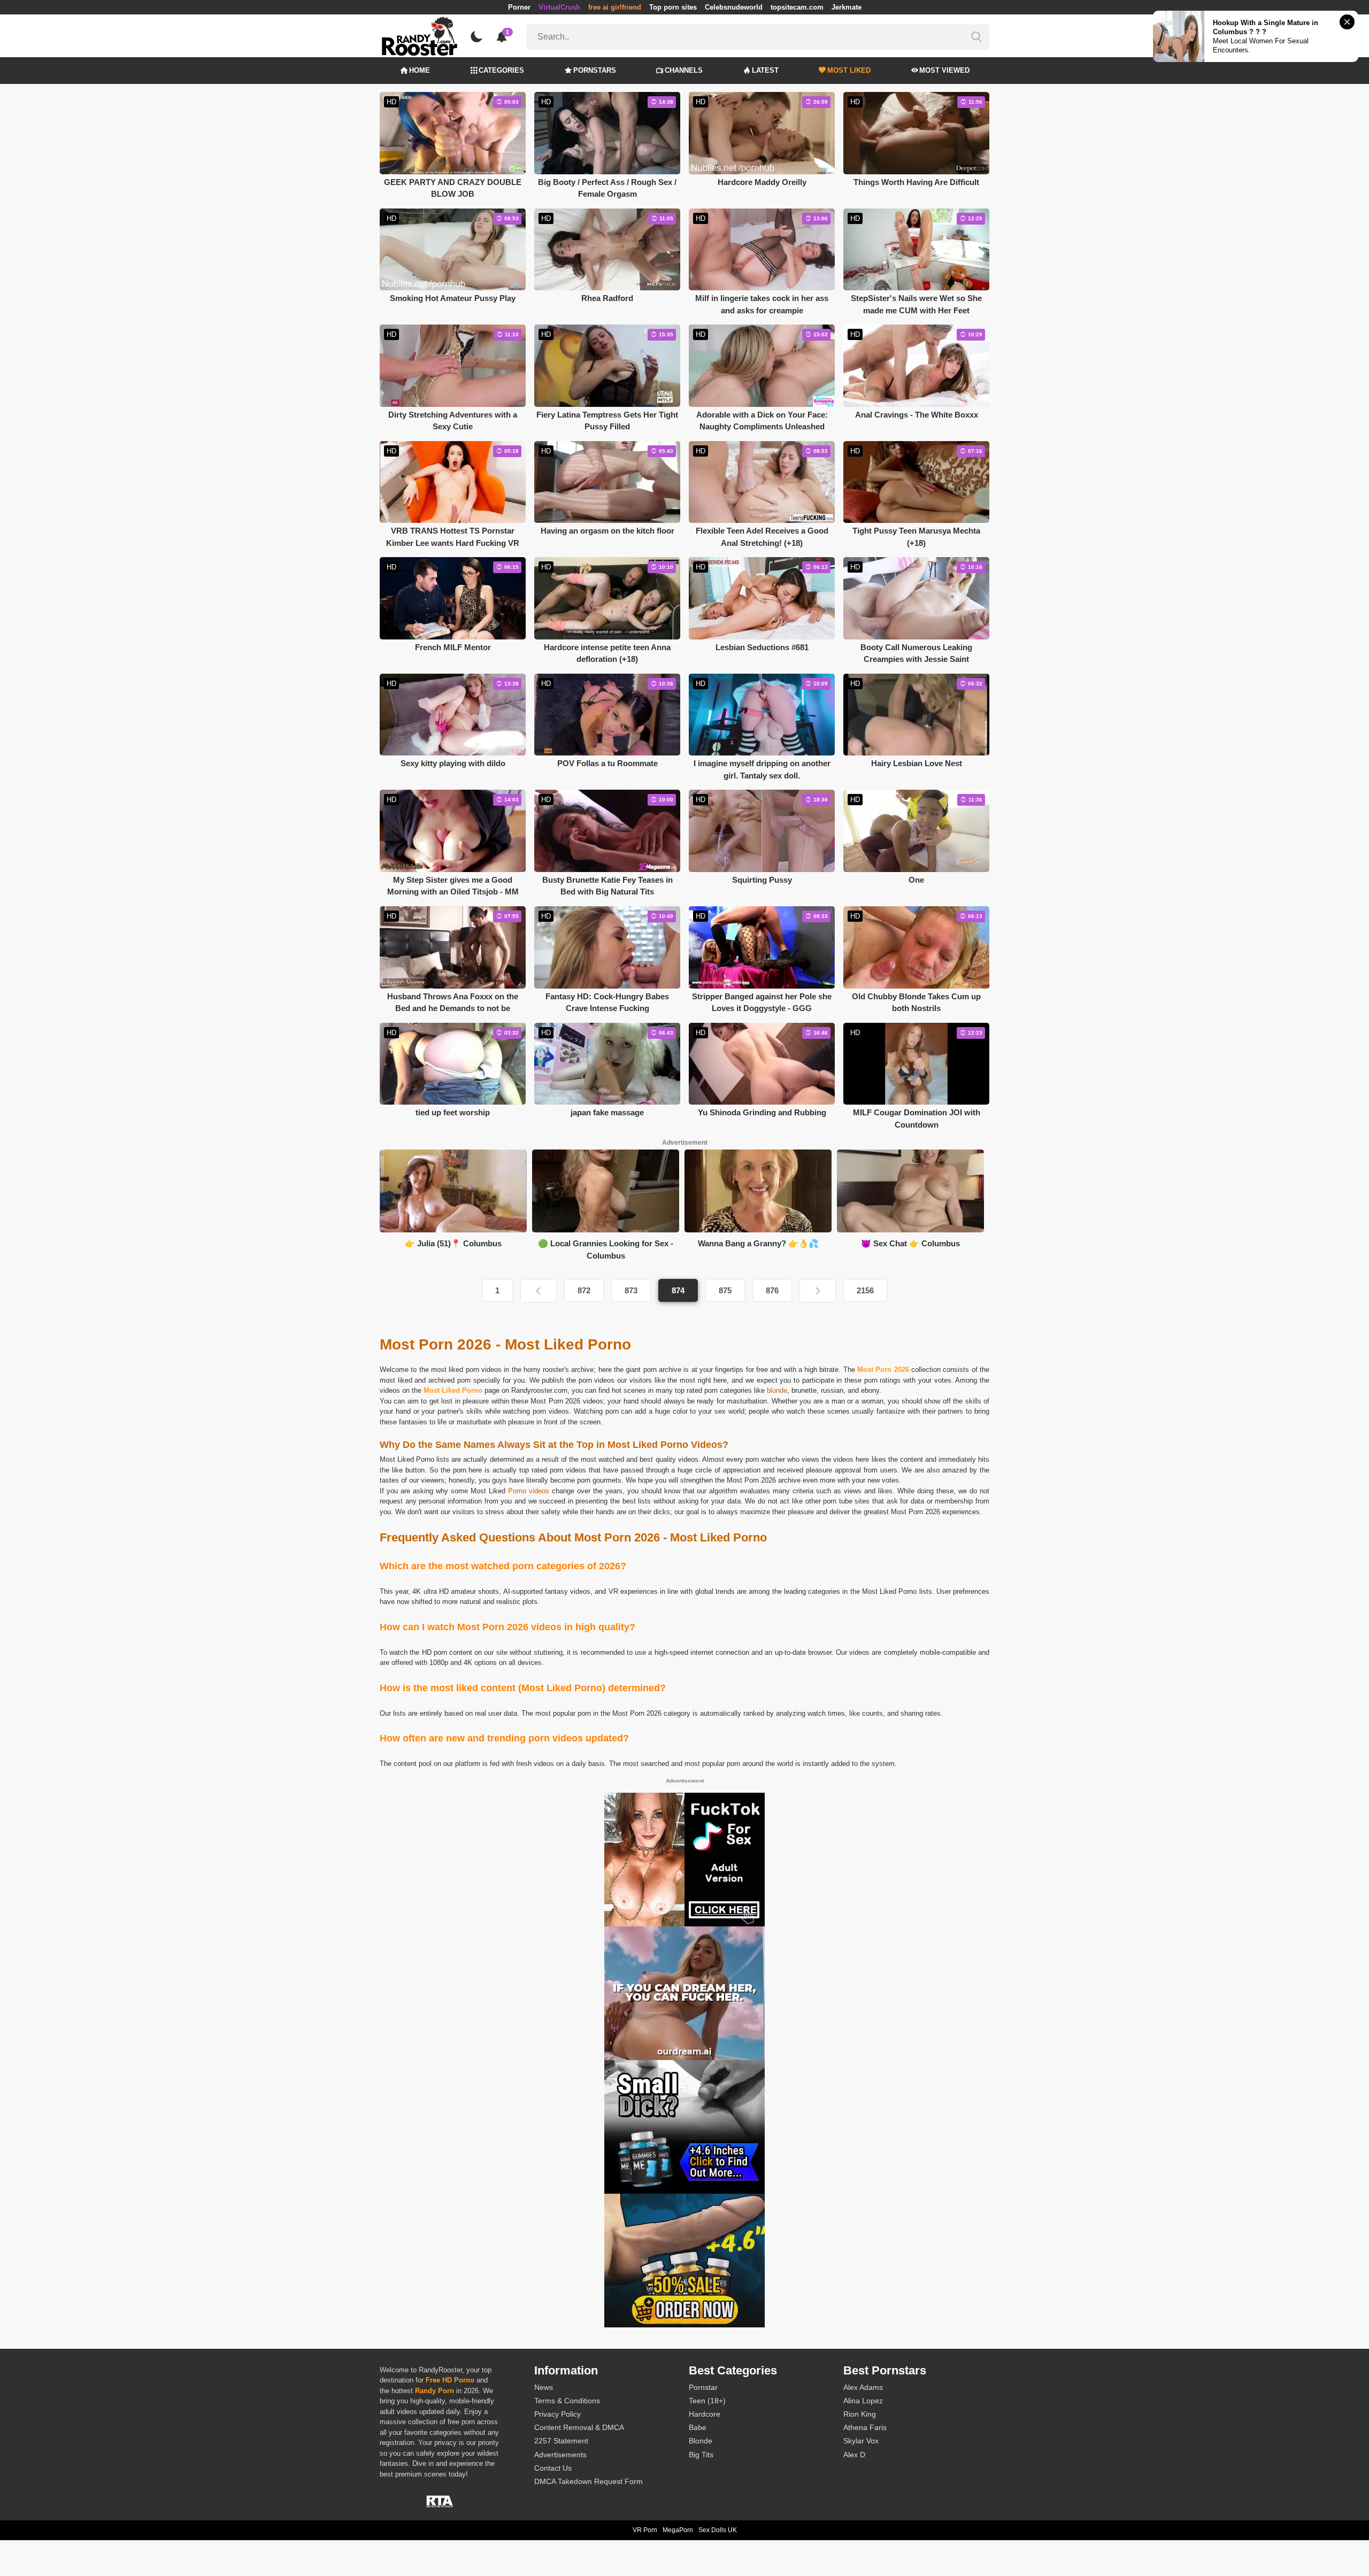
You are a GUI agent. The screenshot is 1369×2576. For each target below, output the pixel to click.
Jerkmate (847, 7)
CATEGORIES (501, 70)
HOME (420, 70)
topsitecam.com (797, 7)
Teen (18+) (707, 2401)
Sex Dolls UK (718, 2530)
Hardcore (705, 2414)
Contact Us (553, 2468)
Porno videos (529, 1491)
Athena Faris (865, 2427)
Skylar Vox (861, 2441)
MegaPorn (678, 2530)
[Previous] (539, 1291)
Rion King (860, 2414)
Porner (519, 7)
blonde (777, 1390)
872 (584, 1290)
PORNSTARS (595, 70)
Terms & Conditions (567, 2401)
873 (631, 1290)
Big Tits (701, 2455)
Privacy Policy (557, 2414)
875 (725, 1290)
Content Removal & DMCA (579, 2427)
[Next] (818, 1291)
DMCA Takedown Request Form (589, 2481)
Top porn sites (673, 7)
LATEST (765, 70)
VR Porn (645, 2530)
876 (772, 1290)
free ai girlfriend (615, 7)
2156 (865, 1290)
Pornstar (703, 2387)
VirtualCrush (559, 7)
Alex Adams (863, 2387)
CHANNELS (684, 70)
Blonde (701, 2441)
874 (678, 1290)
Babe (698, 2427)
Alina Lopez (863, 2401)
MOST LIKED (849, 70)
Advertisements (560, 2455)
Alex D (854, 2455)
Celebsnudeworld (734, 7)
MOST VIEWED (944, 70)
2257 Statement (561, 2441)
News (544, 2387)
